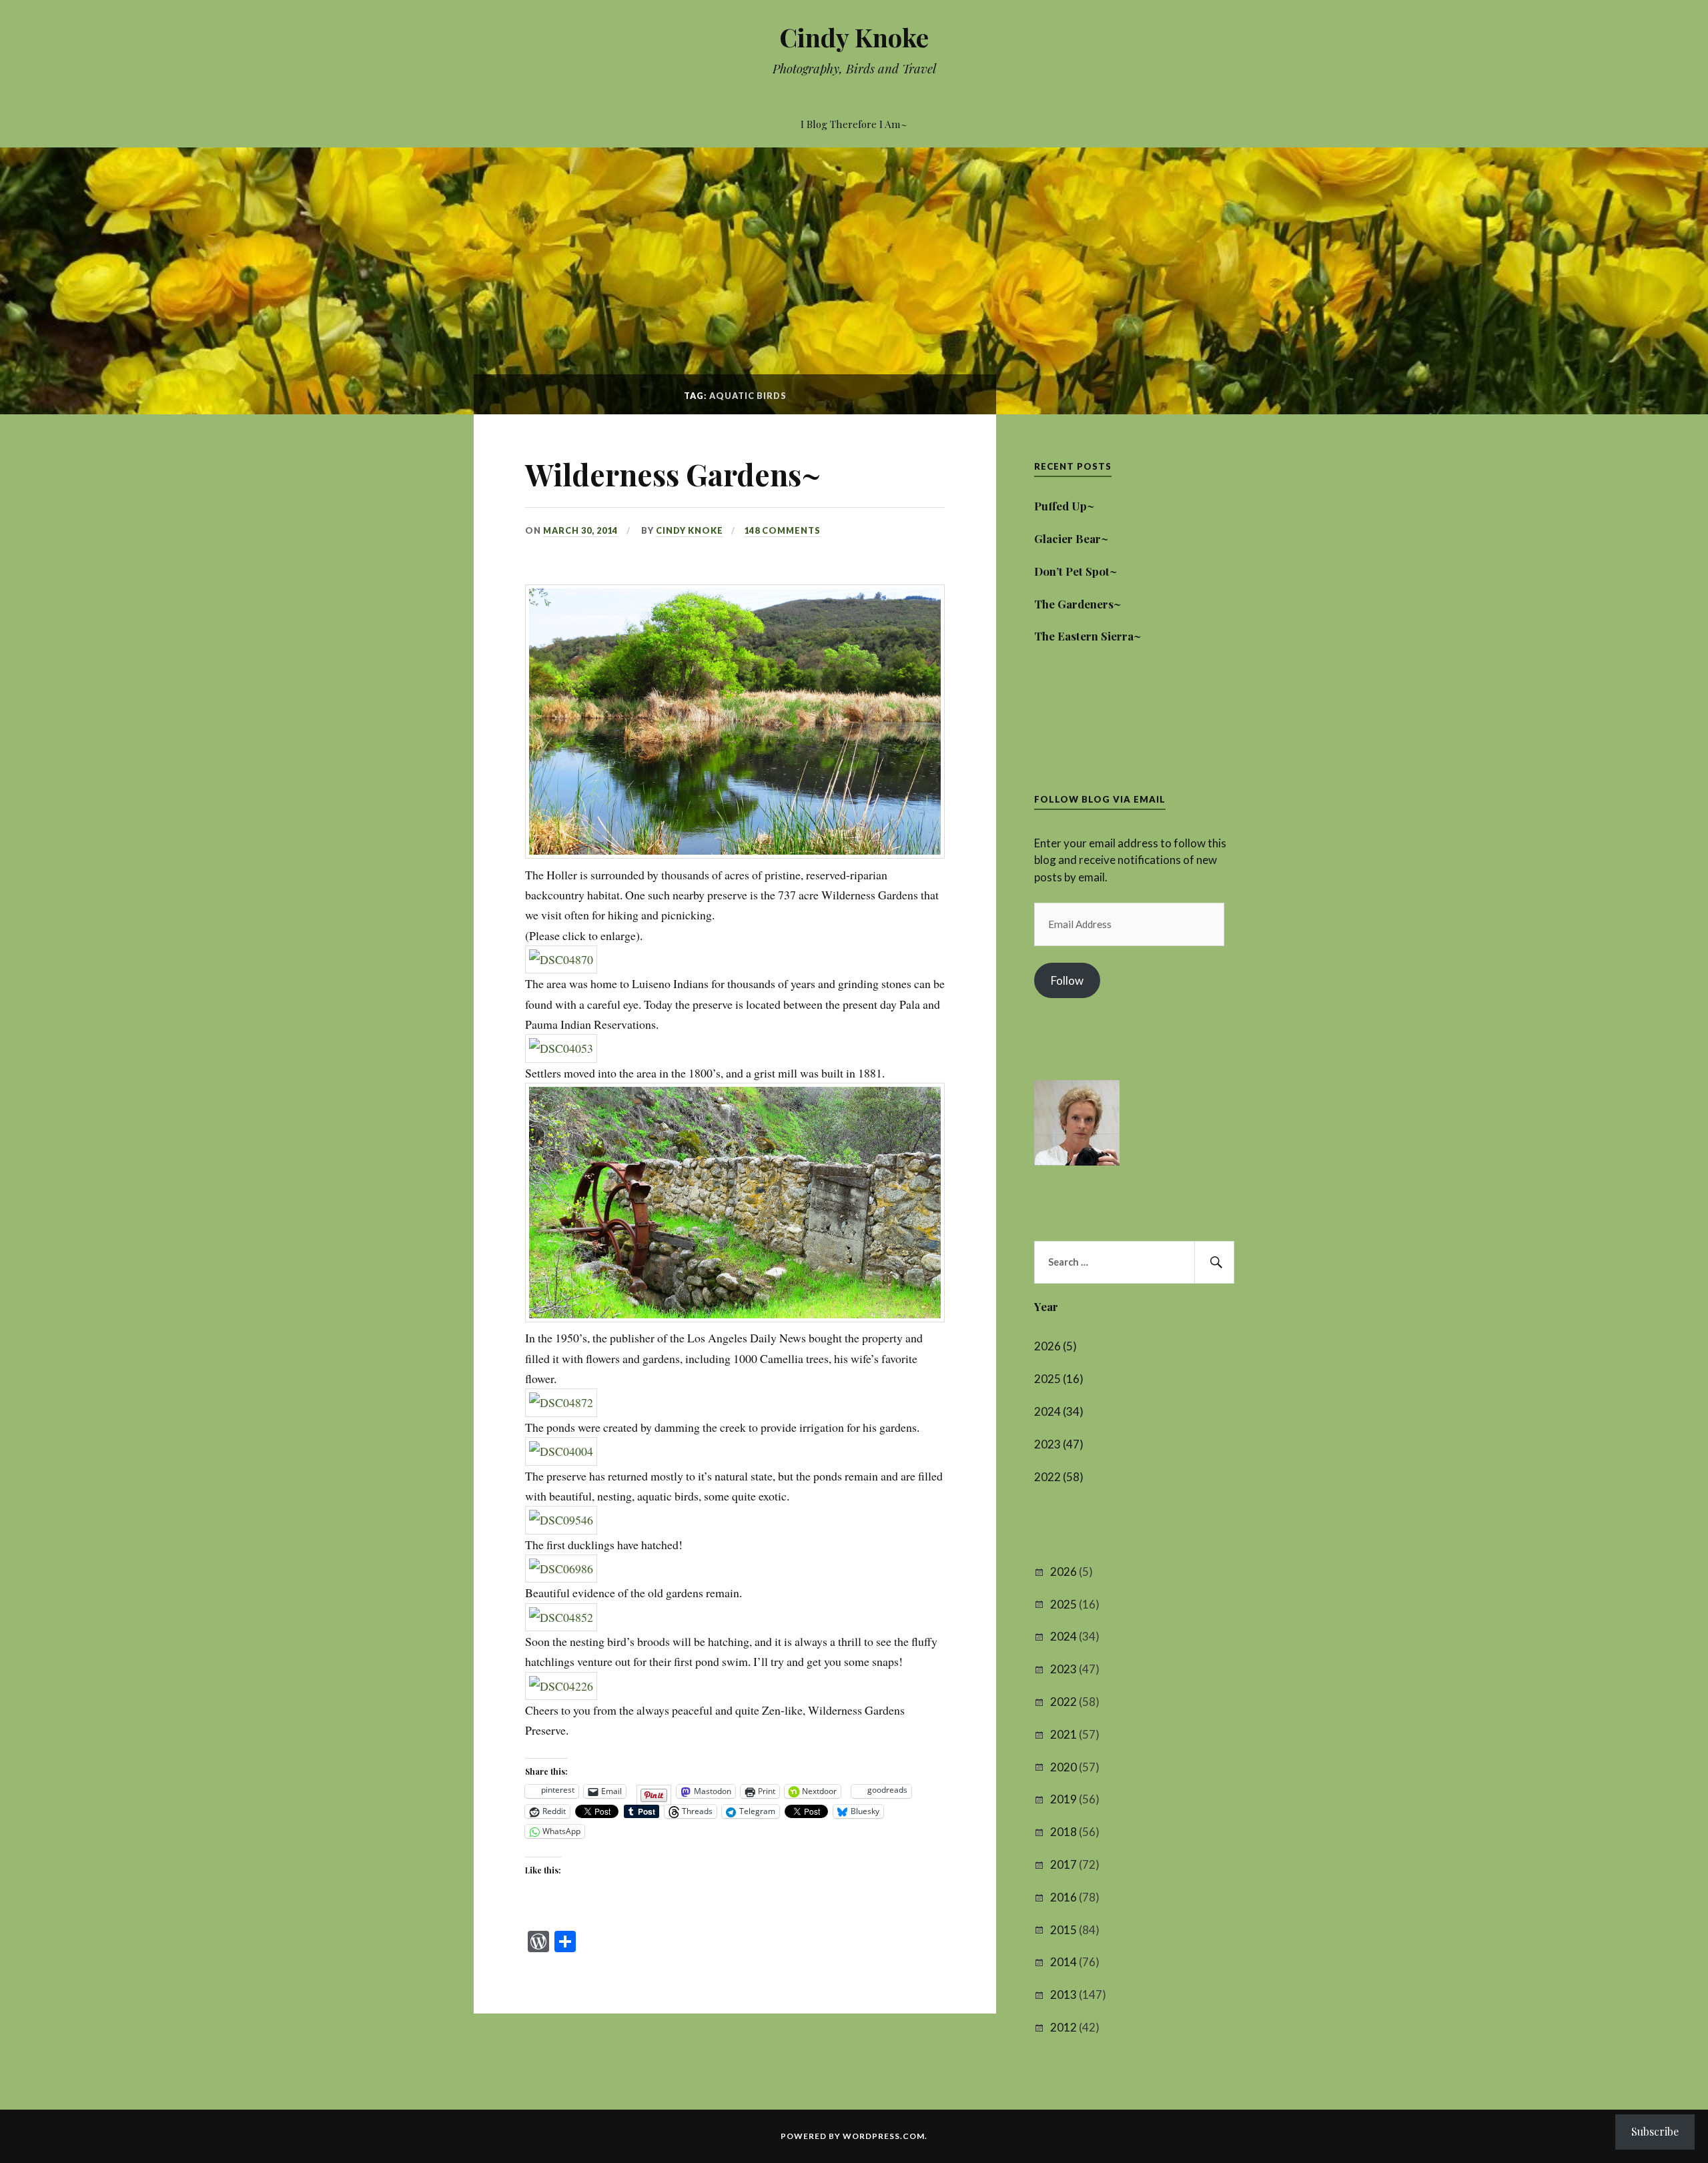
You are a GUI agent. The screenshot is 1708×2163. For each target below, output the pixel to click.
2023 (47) (1059, 1444)
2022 (1063, 1702)
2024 (1063, 1636)
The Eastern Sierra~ (1088, 636)
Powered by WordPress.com (853, 2136)
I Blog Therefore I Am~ (854, 124)
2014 (1063, 1962)
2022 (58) (1059, 1477)
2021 (1063, 1734)
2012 (1063, 2027)
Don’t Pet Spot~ (1076, 571)
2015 (1063, 1930)
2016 (1063, 1897)
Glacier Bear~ (1071, 538)
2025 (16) (1059, 1379)
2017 (1063, 1864)
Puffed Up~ (1064, 506)
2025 (1063, 1604)
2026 (1063, 1572)
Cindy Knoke (854, 37)
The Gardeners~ (1078, 604)
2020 (1063, 1767)
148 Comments (782, 530)
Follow (1067, 980)
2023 (1063, 1669)
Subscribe (1655, 2131)
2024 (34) (1059, 1411)
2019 (1063, 1799)
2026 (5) (1055, 1346)
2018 (1063, 1832)
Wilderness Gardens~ (673, 474)
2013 (1063, 1995)
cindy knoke (690, 530)
